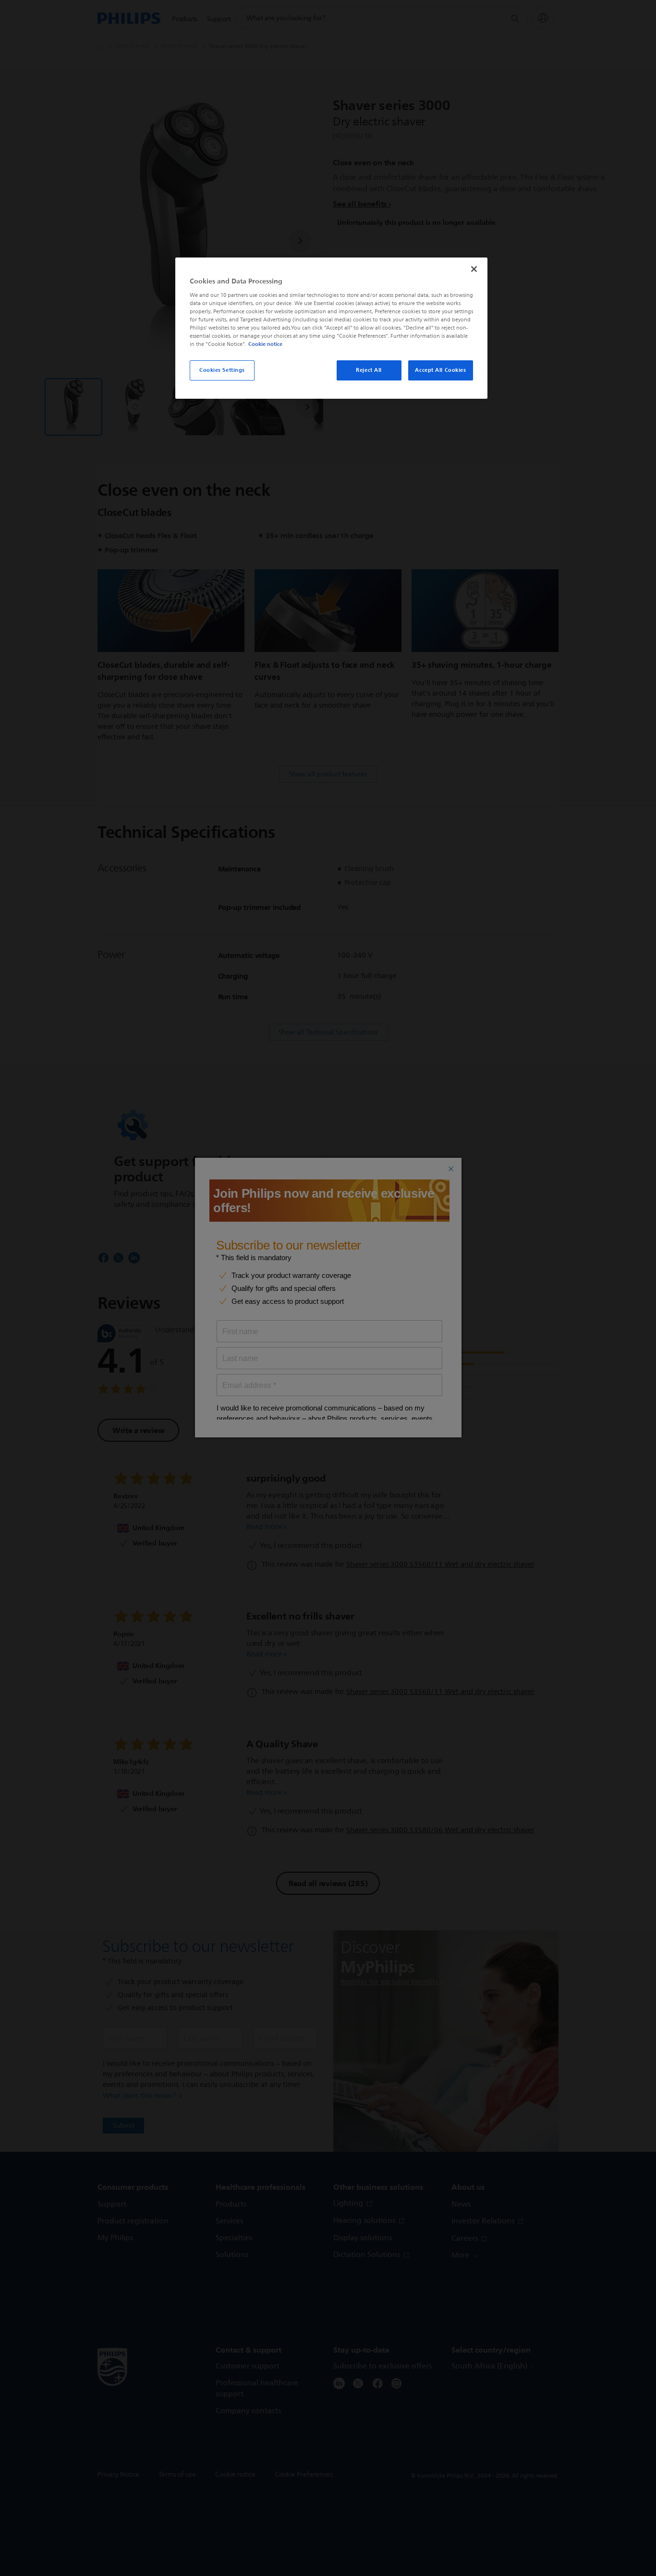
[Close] (474, 269)
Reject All (369, 370)
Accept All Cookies (440, 370)
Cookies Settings (222, 370)
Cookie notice (265, 344)
